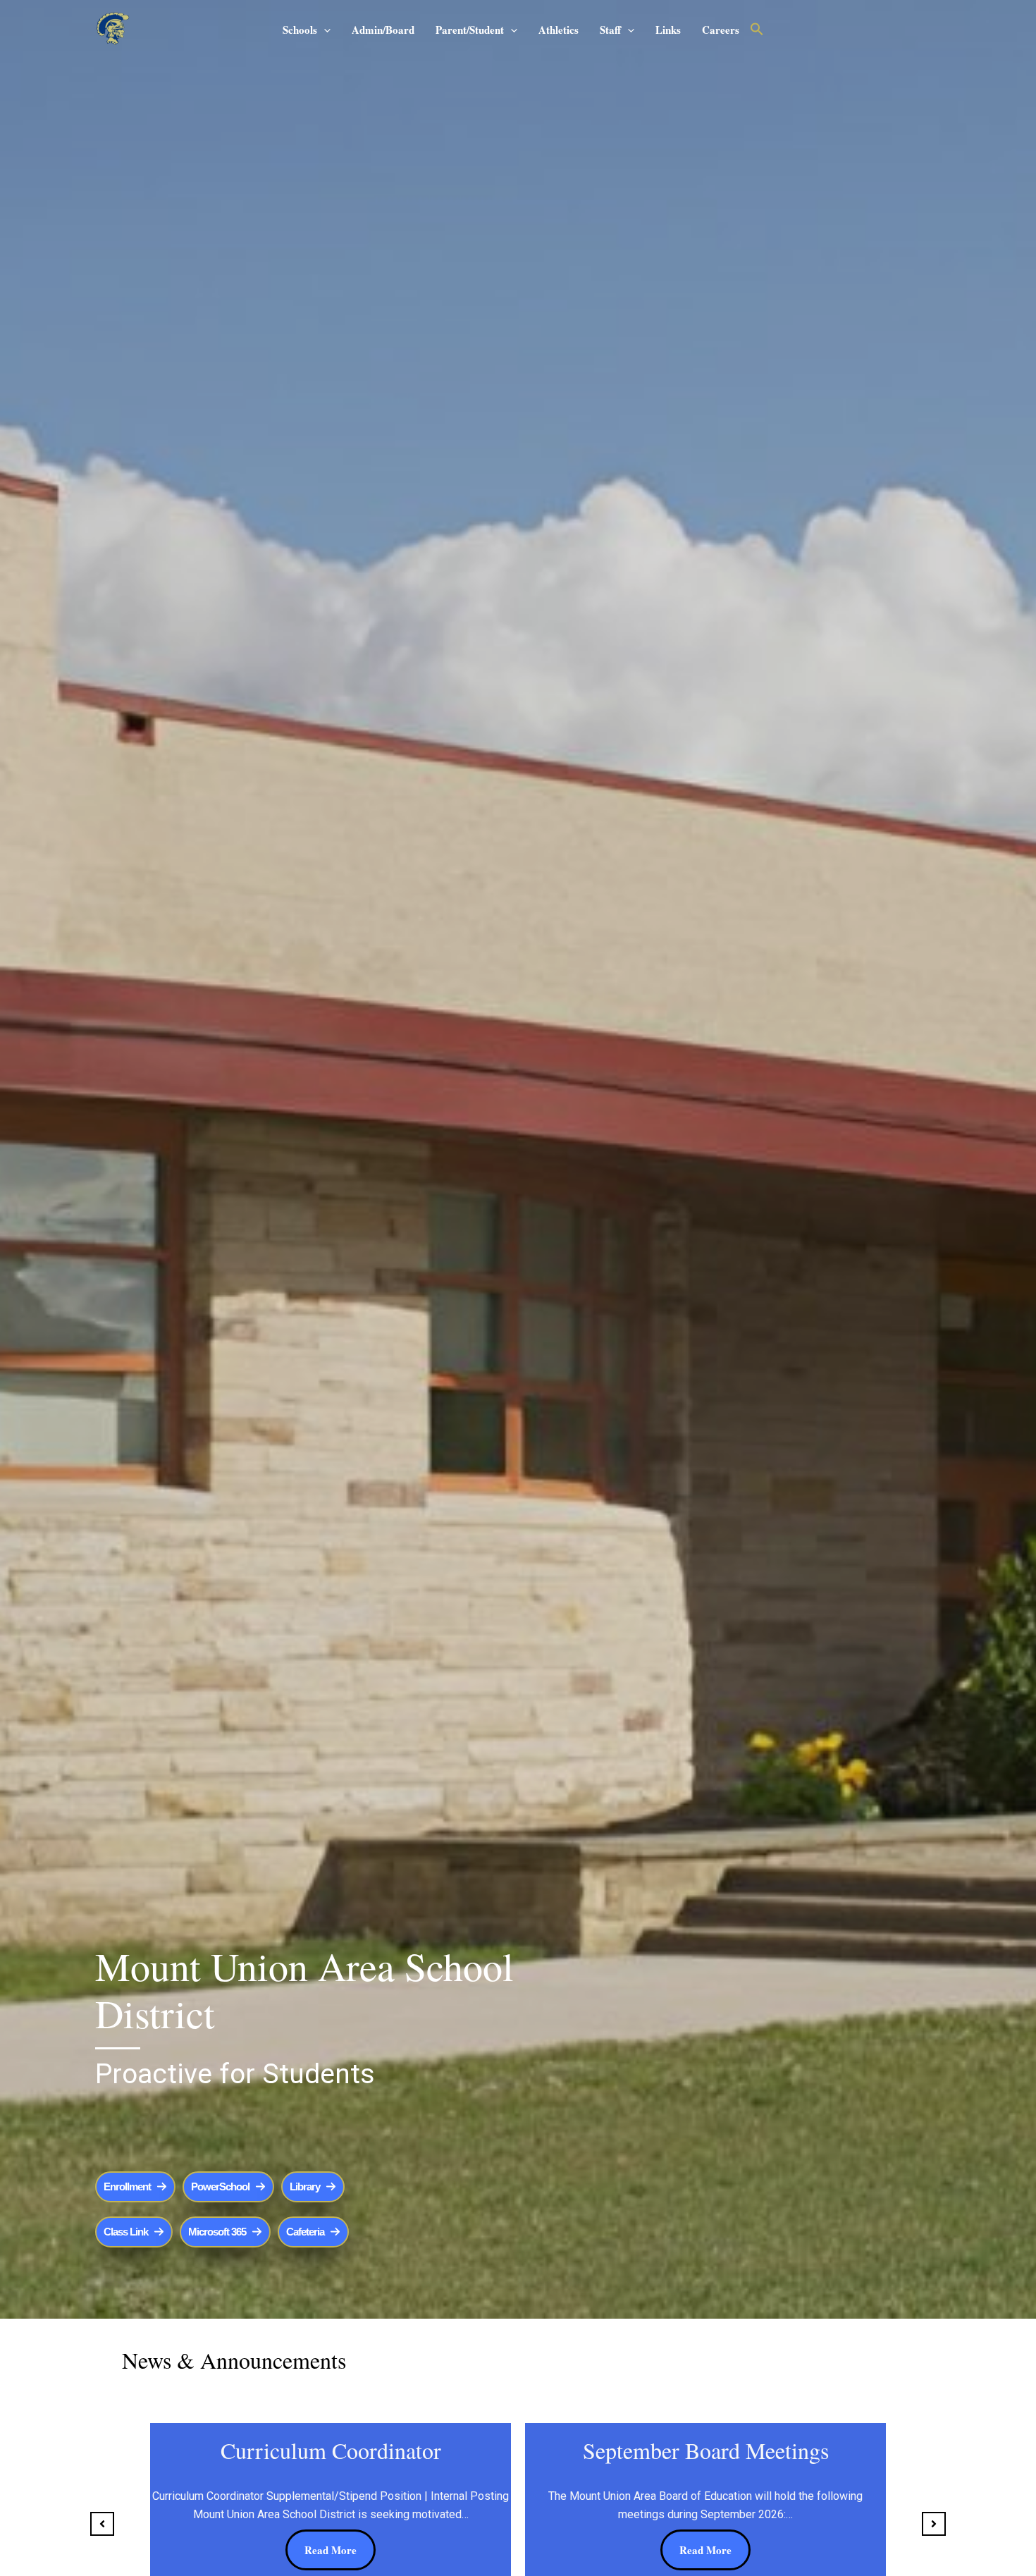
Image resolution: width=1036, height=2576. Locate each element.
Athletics (559, 30)
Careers (721, 30)
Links (668, 30)
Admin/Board (383, 30)
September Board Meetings (706, 2450)
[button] (324, 30)
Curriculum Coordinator (331, 2450)
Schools (300, 30)
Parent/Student (470, 30)
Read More (331, 2550)
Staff (610, 30)
